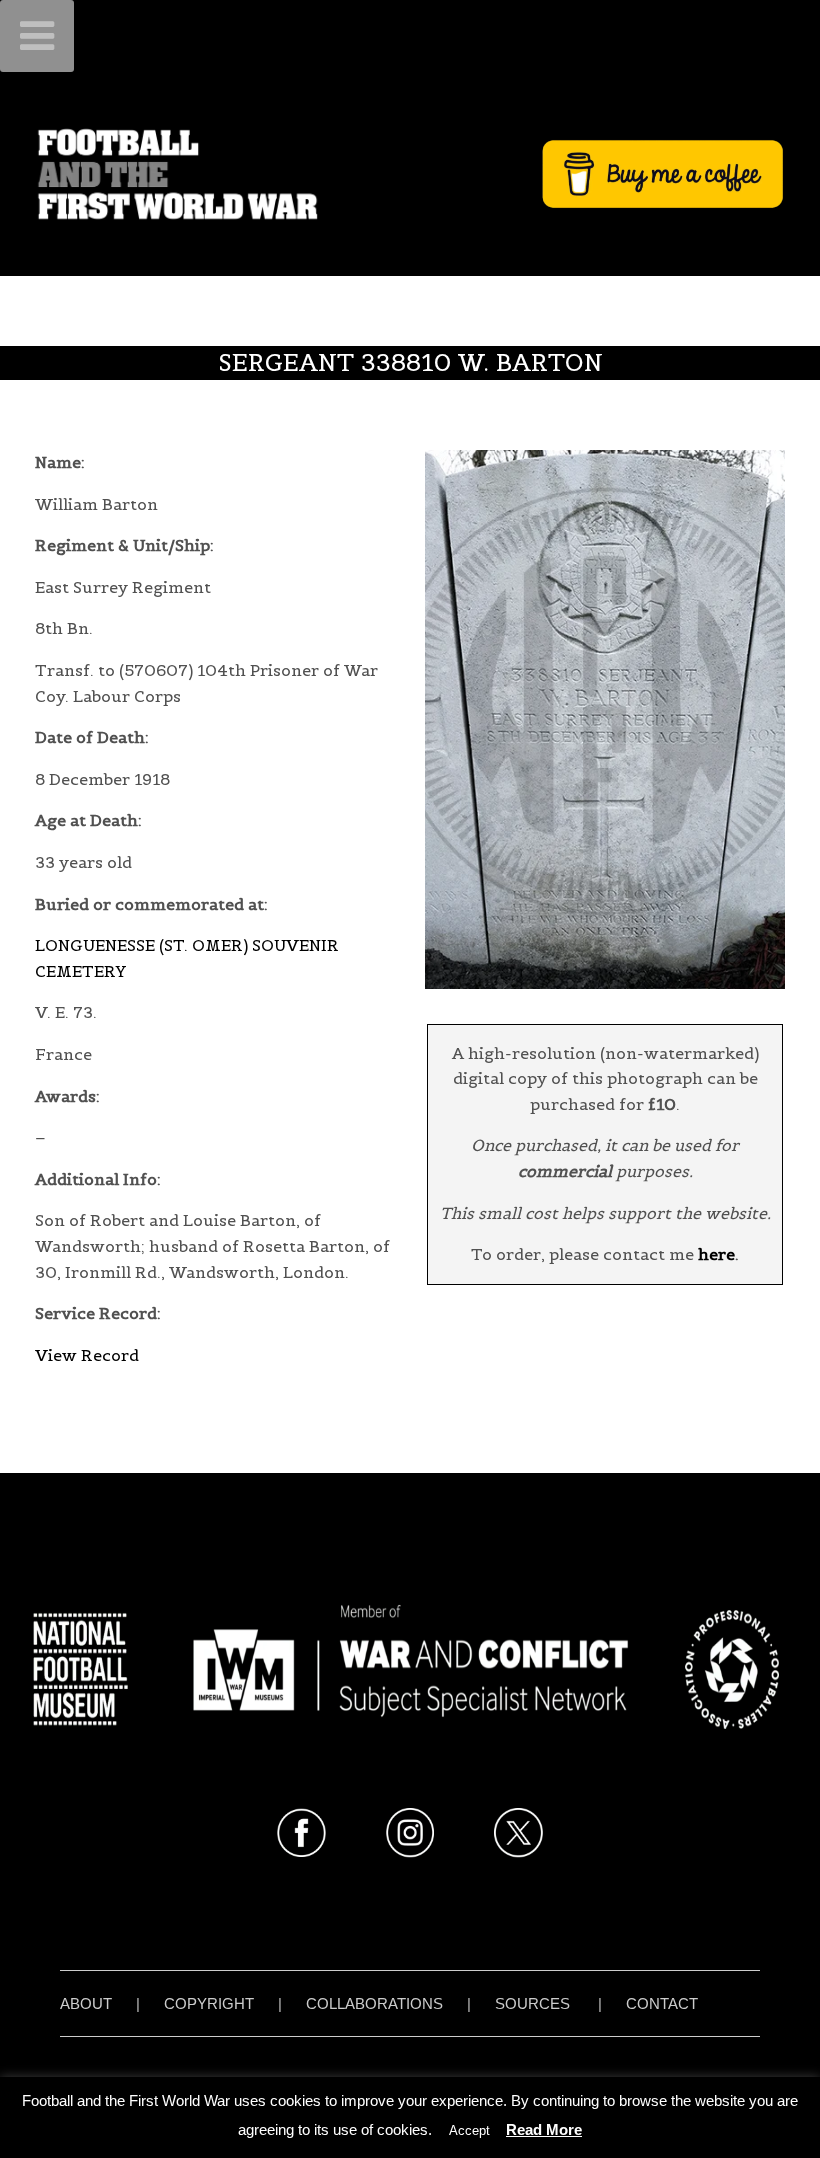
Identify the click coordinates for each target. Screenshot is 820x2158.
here (716, 1254)
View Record (87, 1355)
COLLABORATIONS (374, 2003)
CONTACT (662, 2003)
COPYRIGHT (209, 2003)
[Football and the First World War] (410, 173)
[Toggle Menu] (37, 36)
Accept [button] (469, 2130)
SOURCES (532, 2003)
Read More (544, 2129)
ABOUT (86, 2003)
